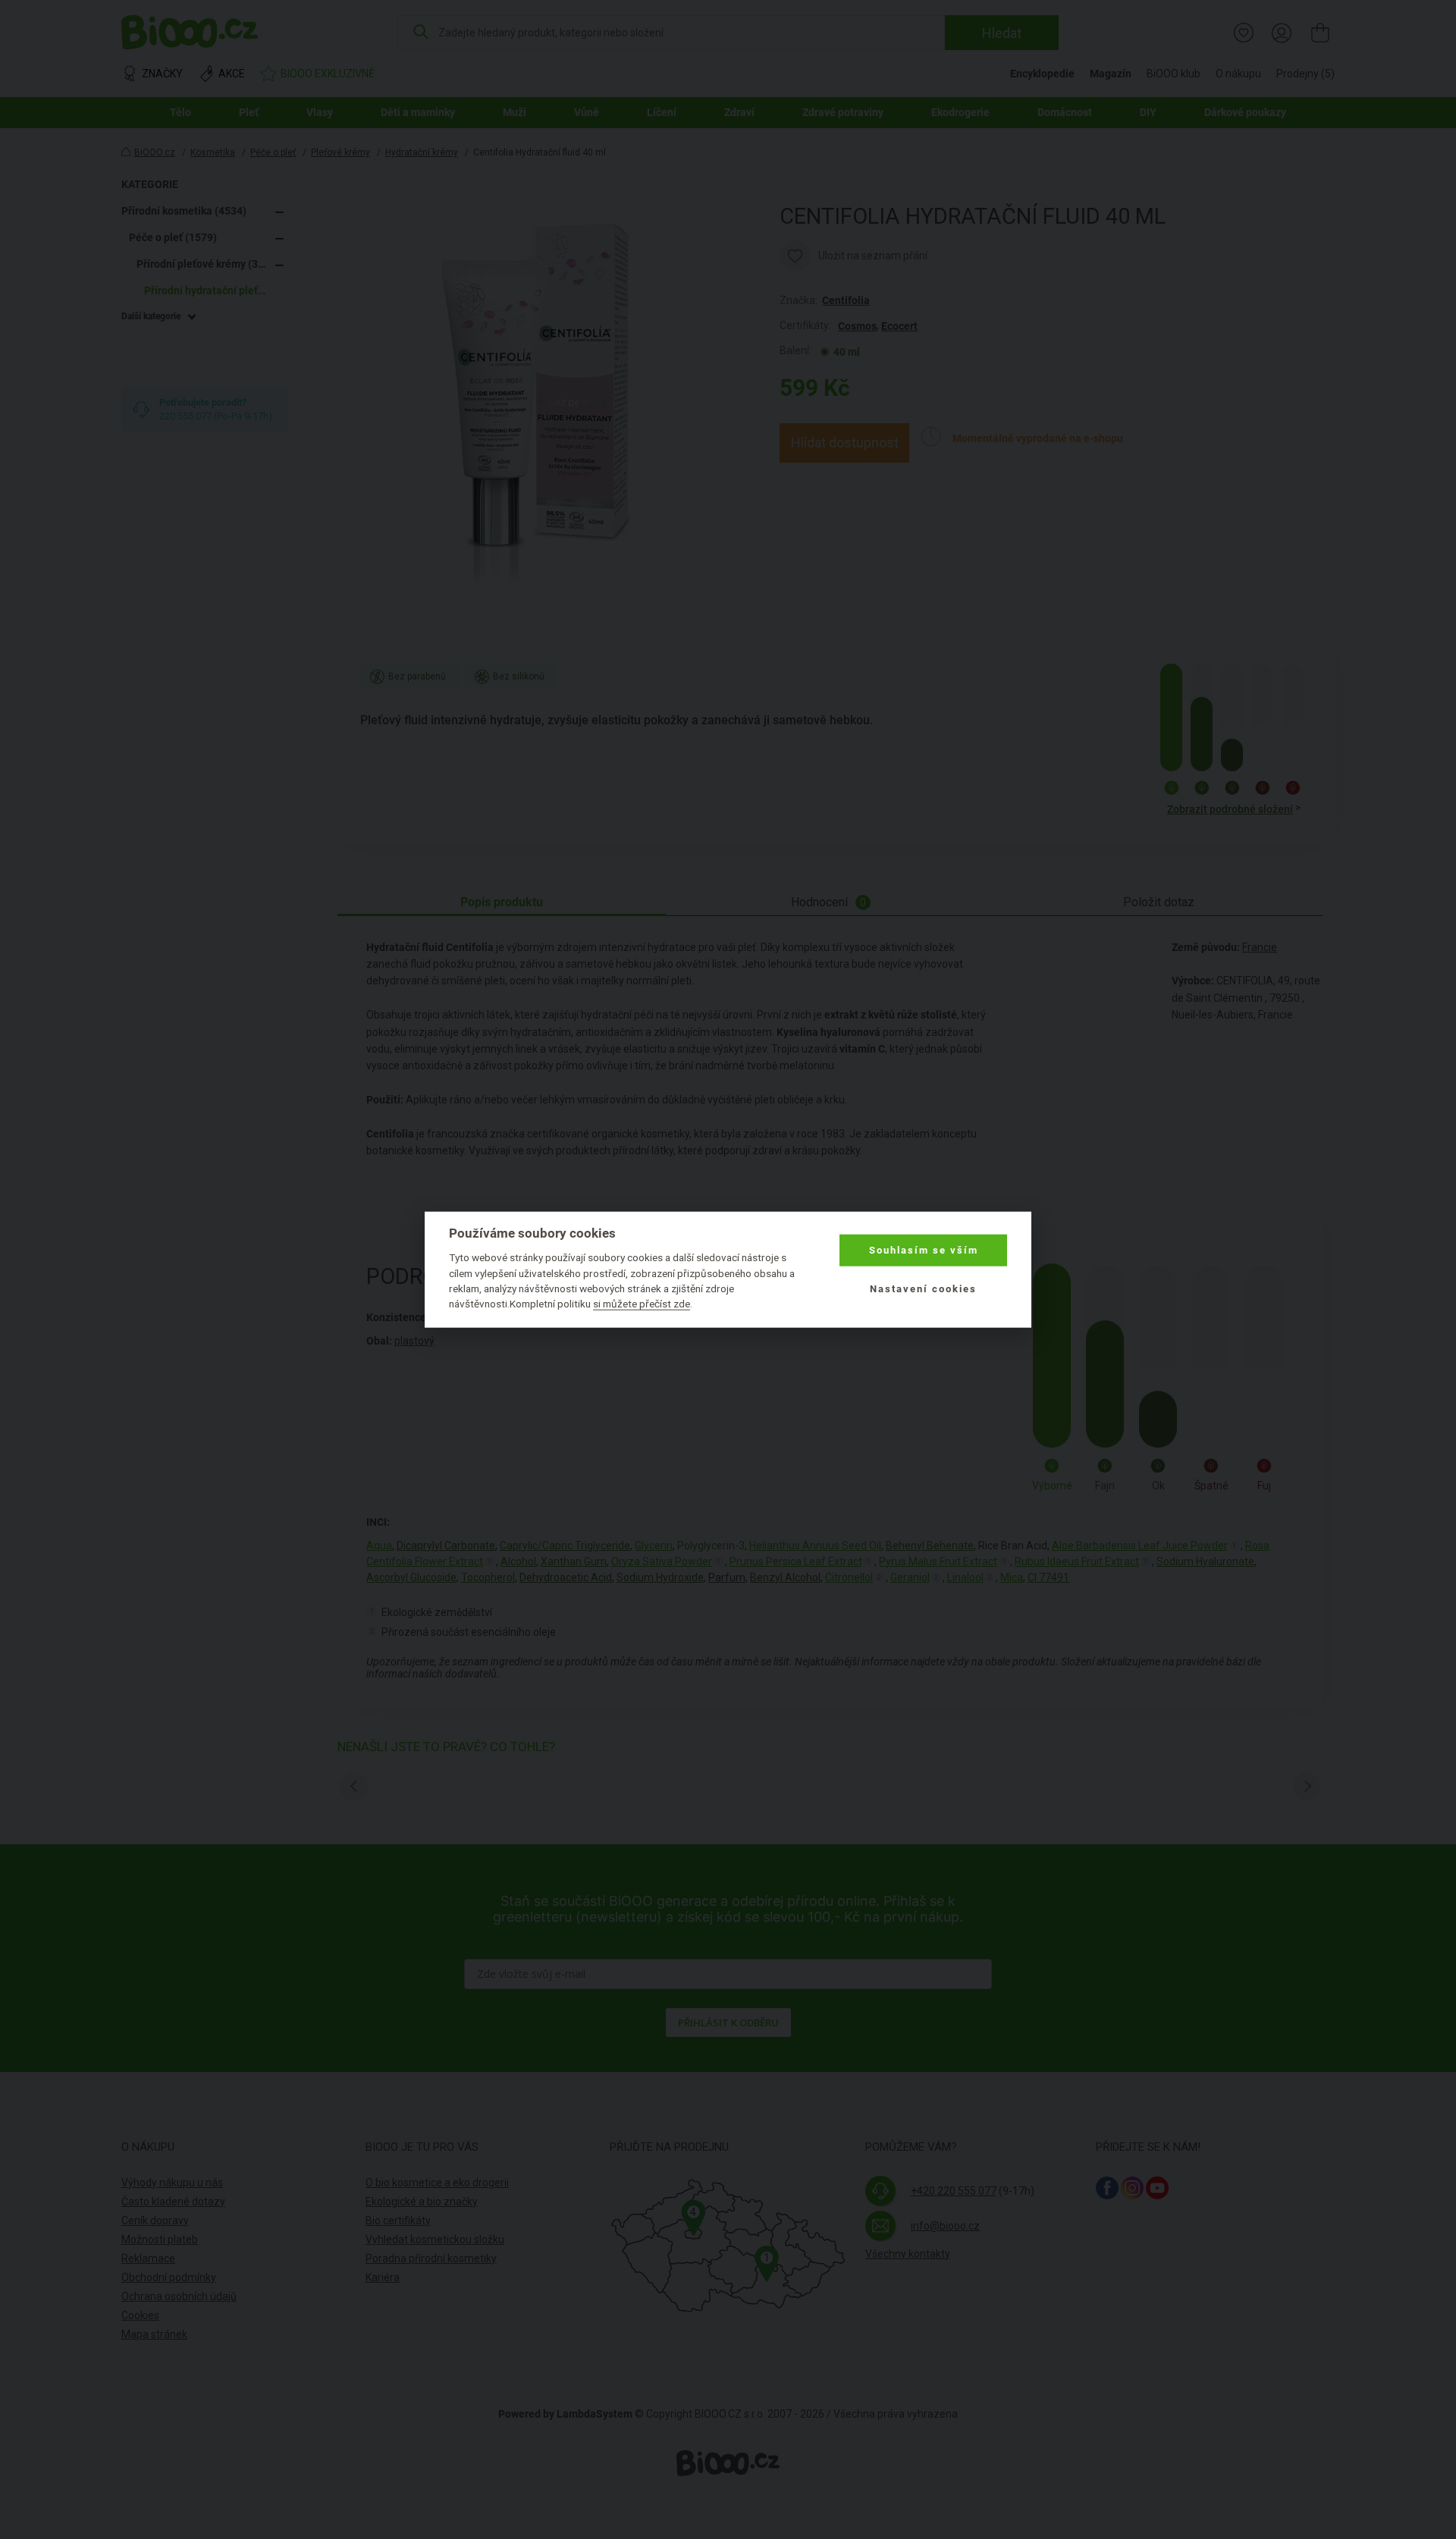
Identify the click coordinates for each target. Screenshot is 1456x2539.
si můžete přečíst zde (642, 1304)
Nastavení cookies (923, 1288)
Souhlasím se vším (924, 1250)
